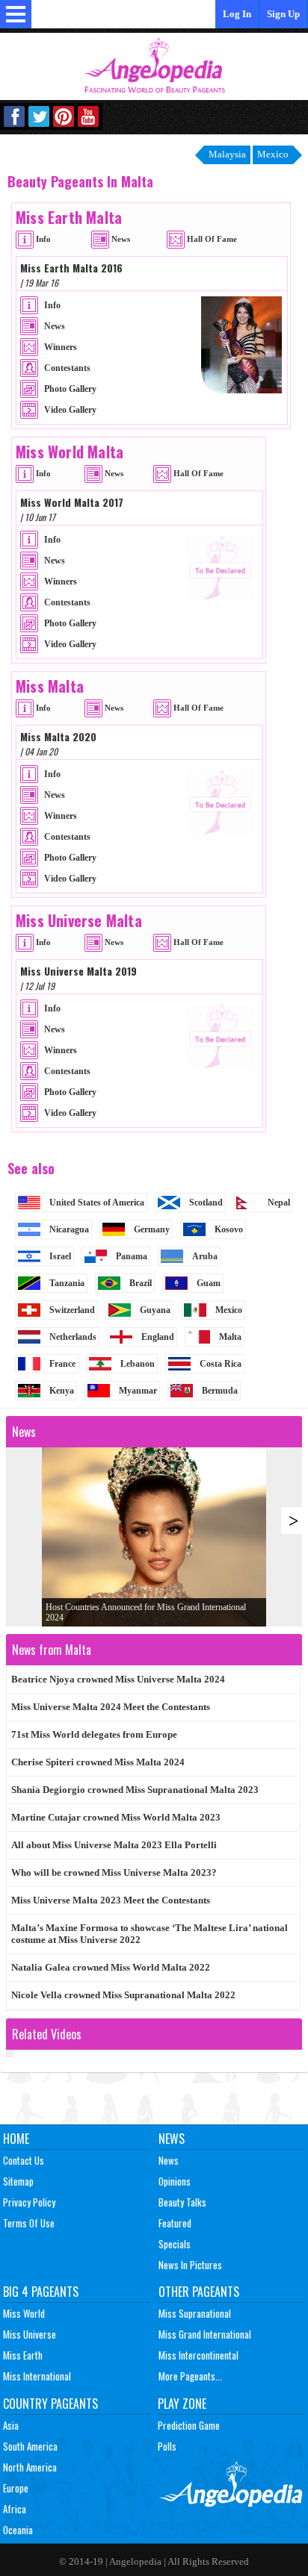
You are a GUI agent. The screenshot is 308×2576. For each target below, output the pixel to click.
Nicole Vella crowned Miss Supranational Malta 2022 (123, 1995)
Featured (175, 2223)
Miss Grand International (205, 2334)
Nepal (279, 1203)
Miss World (24, 2313)
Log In (237, 14)
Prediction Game (189, 2425)
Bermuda (220, 1391)
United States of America (97, 1203)
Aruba (205, 1256)
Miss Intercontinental (198, 2355)
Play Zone (182, 2404)
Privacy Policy (29, 2202)
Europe (16, 2488)
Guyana (155, 1310)
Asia (11, 2425)
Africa (15, 2509)
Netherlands (73, 1337)
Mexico (229, 1310)
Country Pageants (50, 2404)
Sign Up (283, 14)
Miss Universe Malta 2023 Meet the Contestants (111, 1900)
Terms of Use (29, 2223)
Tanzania (67, 1283)
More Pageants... (190, 2376)
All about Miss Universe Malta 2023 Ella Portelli (114, 1845)
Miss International (37, 2376)
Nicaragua (69, 1229)
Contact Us (24, 2160)
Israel (60, 1256)
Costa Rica (221, 1364)
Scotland (206, 1203)
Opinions (175, 2181)
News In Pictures (190, 2265)
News (172, 2139)
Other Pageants (199, 2292)
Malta (230, 1337)
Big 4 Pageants (41, 2292)
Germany (152, 1229)
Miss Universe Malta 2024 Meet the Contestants (111, 1707)
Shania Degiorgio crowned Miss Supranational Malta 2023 (135, 1790)
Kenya (62, 1391)
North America (30, 2467)
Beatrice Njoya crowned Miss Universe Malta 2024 (118, 1679)
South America (30, 2446)
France (62, 1364)
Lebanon (138, 1364)
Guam (209, 1283)
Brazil (141, 1283)
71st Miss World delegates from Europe (94, 1734)
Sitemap (18, 2181)
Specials (175, 2244)
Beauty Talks (182, 2202)
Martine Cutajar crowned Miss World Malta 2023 (116, 1817)
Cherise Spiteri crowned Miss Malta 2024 (98, 1762)
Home (16, 2139)
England (158, 1337)
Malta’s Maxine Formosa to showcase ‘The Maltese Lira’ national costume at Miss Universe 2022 (150, 1934)
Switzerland (72, 1310)
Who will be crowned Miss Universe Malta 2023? (114, 1872)
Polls (167, 2446)
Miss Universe (30, 2334)
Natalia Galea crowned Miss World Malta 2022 (111, 1967)
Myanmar (138, 1391)
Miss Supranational (195, 2313)
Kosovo (229, 1229)
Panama (132, 1256)
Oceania (18, 2530)
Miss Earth (23, 2355)
